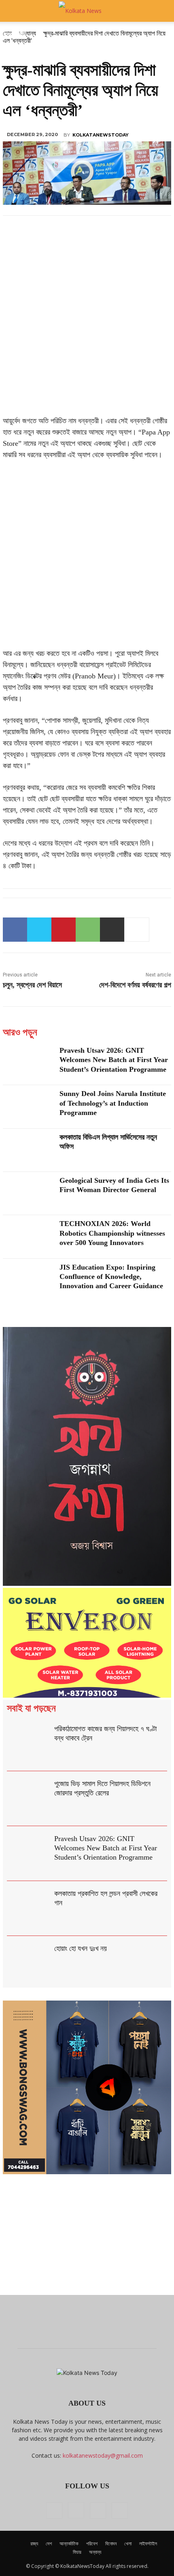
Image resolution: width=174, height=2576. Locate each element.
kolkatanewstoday (101, 135)
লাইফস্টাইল (148, 2543)
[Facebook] (15, 930)
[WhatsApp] (88, 930)
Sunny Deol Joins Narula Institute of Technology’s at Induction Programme (113, 1103)
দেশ (49, 2543)
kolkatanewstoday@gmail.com (103, 2455)
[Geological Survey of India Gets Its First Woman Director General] (28, 1194)
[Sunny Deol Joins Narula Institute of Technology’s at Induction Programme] (28, 1107)
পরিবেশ (92, 2543)
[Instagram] (76, 2510)
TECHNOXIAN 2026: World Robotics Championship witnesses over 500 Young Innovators (112, 1233)
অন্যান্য (95, 2552)
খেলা (128, 2543)
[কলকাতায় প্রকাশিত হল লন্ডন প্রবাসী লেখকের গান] (29, 1908)
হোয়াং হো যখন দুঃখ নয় (81, 1948)
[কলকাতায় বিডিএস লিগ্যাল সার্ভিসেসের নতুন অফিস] (28, 1150)
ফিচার (77, 2552)
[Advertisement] (87, 325)
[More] (137, 930)
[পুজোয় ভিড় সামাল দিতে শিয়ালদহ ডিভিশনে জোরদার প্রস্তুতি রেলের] (29, 1799)
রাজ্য (34, 2543)
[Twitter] (39, 930)
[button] (14, 11)
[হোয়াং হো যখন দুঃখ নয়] (29, 1963)
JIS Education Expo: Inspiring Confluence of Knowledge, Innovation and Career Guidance (111, 1277)
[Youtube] (120, 2511)
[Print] (112, 930)
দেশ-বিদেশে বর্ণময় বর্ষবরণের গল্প (135, 985)
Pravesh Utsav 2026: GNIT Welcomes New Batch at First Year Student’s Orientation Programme (114, 1060)
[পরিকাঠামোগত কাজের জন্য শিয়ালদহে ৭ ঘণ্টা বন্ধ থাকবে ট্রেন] (29, 1744)
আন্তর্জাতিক (69, 2543)
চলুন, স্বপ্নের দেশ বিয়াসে (32, 985)
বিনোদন (111, 2543)
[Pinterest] (64, 930)
